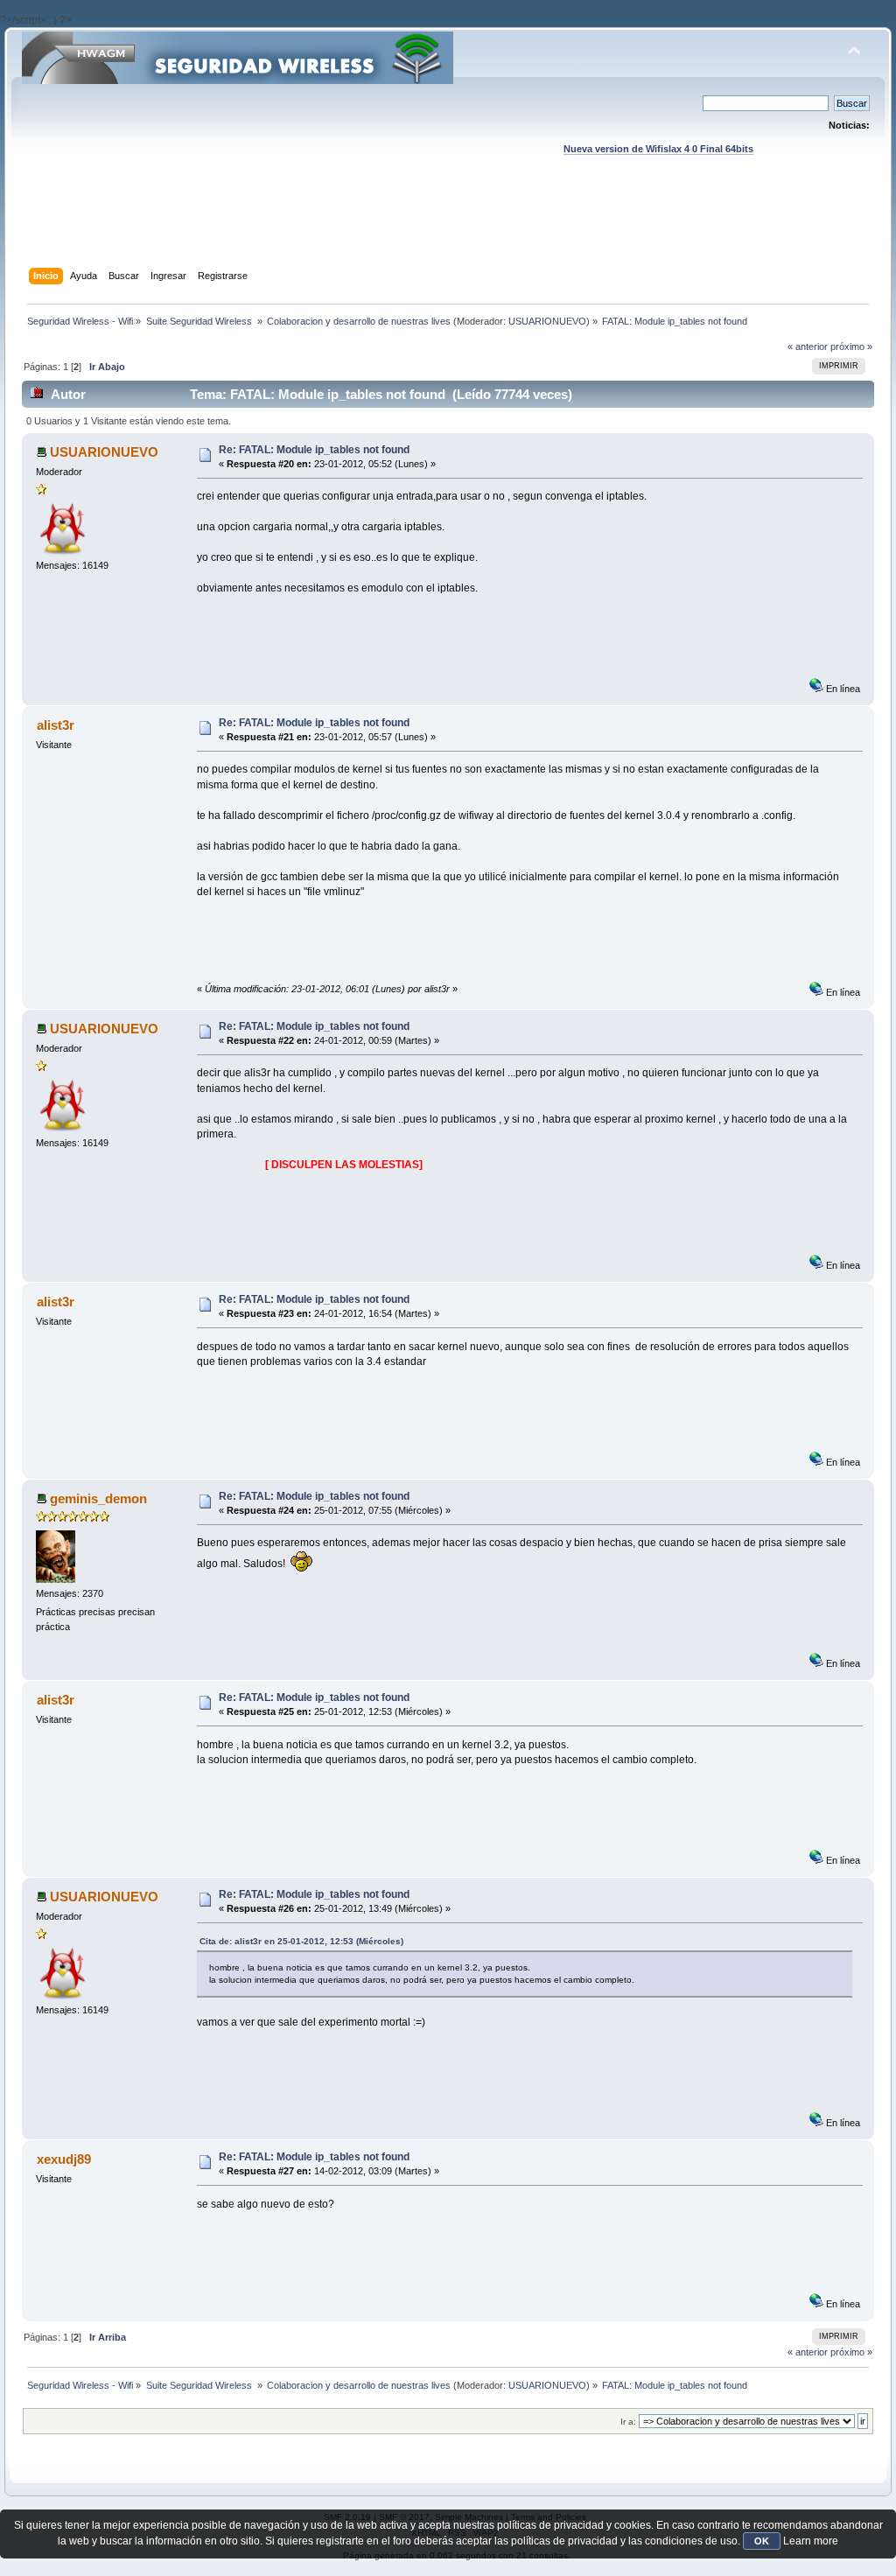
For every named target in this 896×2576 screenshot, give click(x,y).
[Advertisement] (448, 228)
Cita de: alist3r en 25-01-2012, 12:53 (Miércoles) (301, 1941)
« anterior (808, 346)
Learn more (811, 2541)
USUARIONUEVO (547, 321)
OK (762, 2541)
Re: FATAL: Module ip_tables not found (314, 450)
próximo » (851, 346)
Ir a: (628, 2422)
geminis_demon (98, 1498)
